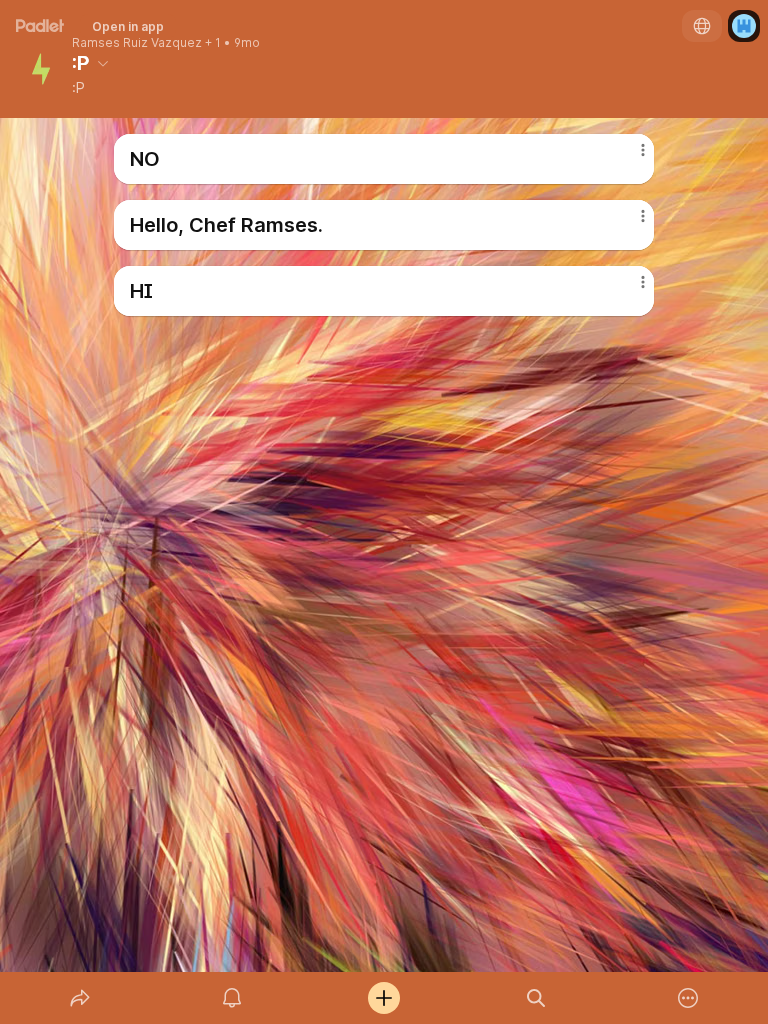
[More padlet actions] (688, 998)
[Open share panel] (80, 998)
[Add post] (384, 998)
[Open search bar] (536, 998)
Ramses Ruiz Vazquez (137, 43)
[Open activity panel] (232, 998)
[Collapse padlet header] (103, 63)
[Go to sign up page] (744, 26)
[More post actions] (630, 158)
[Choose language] (702, 26)
